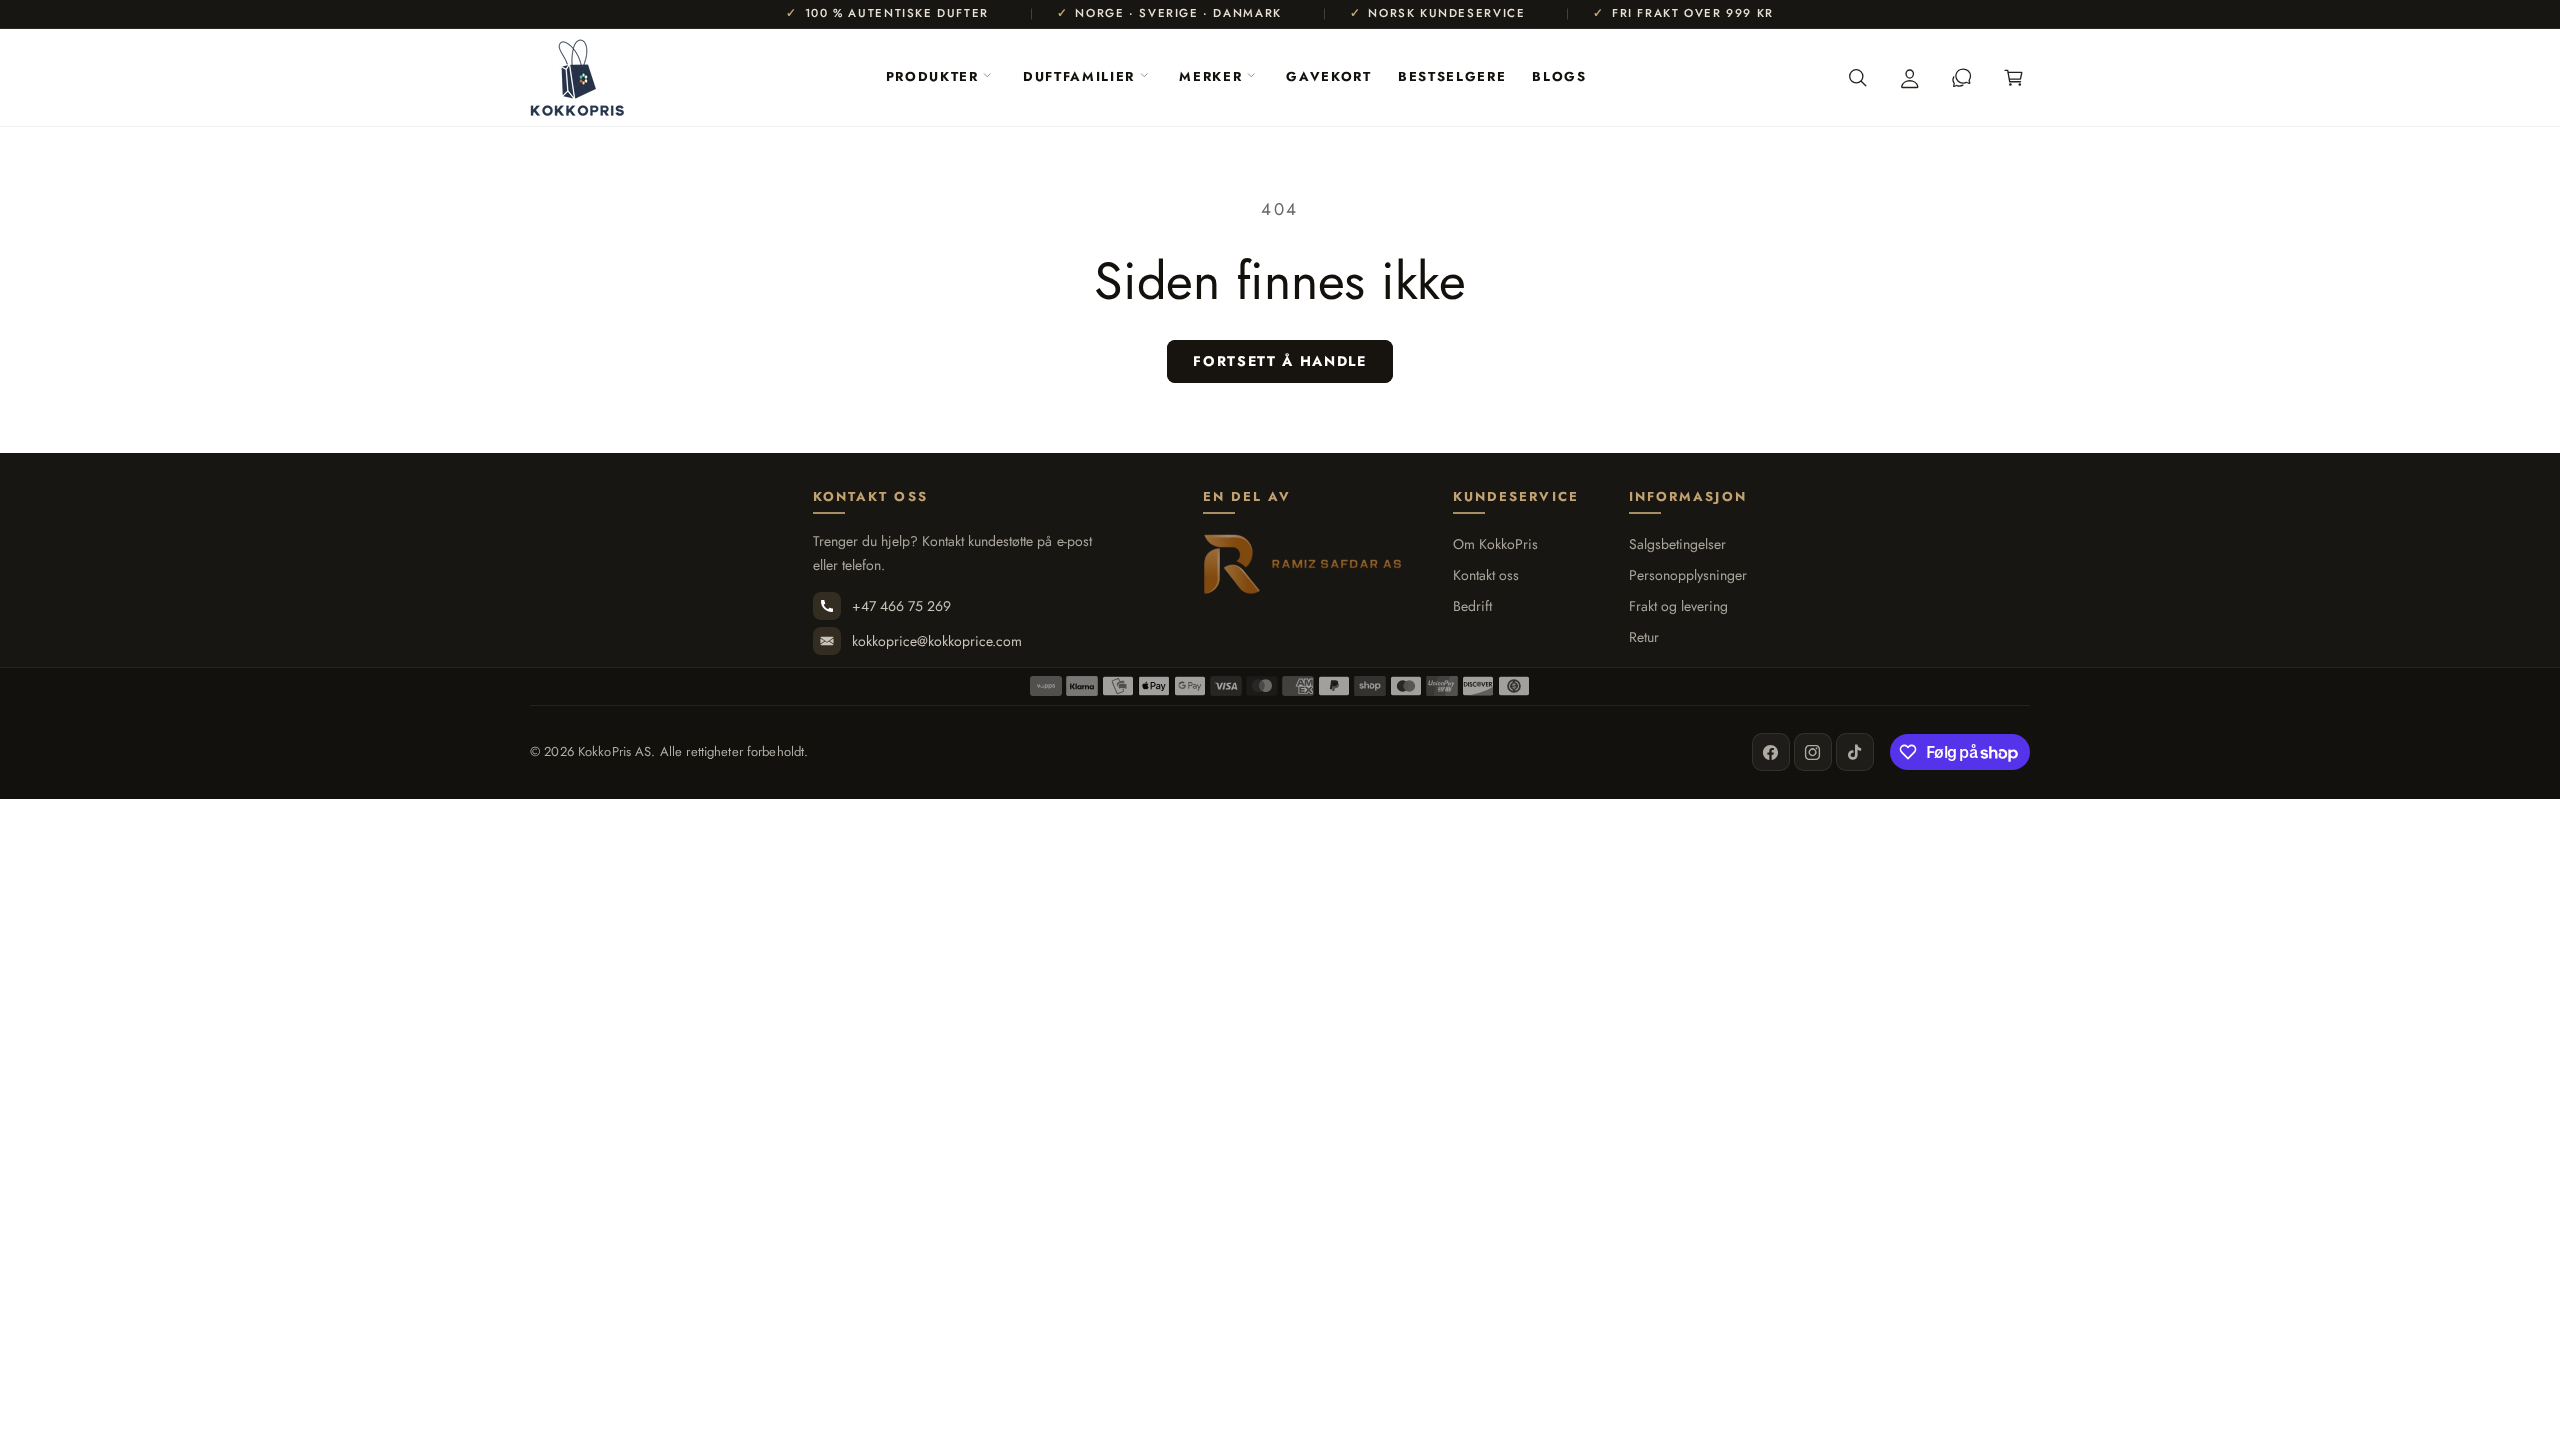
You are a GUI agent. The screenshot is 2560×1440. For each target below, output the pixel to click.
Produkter (932, 76)
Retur (1644, 637)
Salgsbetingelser (1677, 544)
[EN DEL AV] (1303, 564)
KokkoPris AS (615, 751)
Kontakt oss (1486, 575)
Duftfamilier (1079, 76)
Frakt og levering (1678, 606)
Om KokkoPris (1495, 544)
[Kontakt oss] (1962, 78)
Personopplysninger (1688, 575)
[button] (938, 77)
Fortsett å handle (1280, 361)
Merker (1210, 76)
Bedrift (1472, 606)
